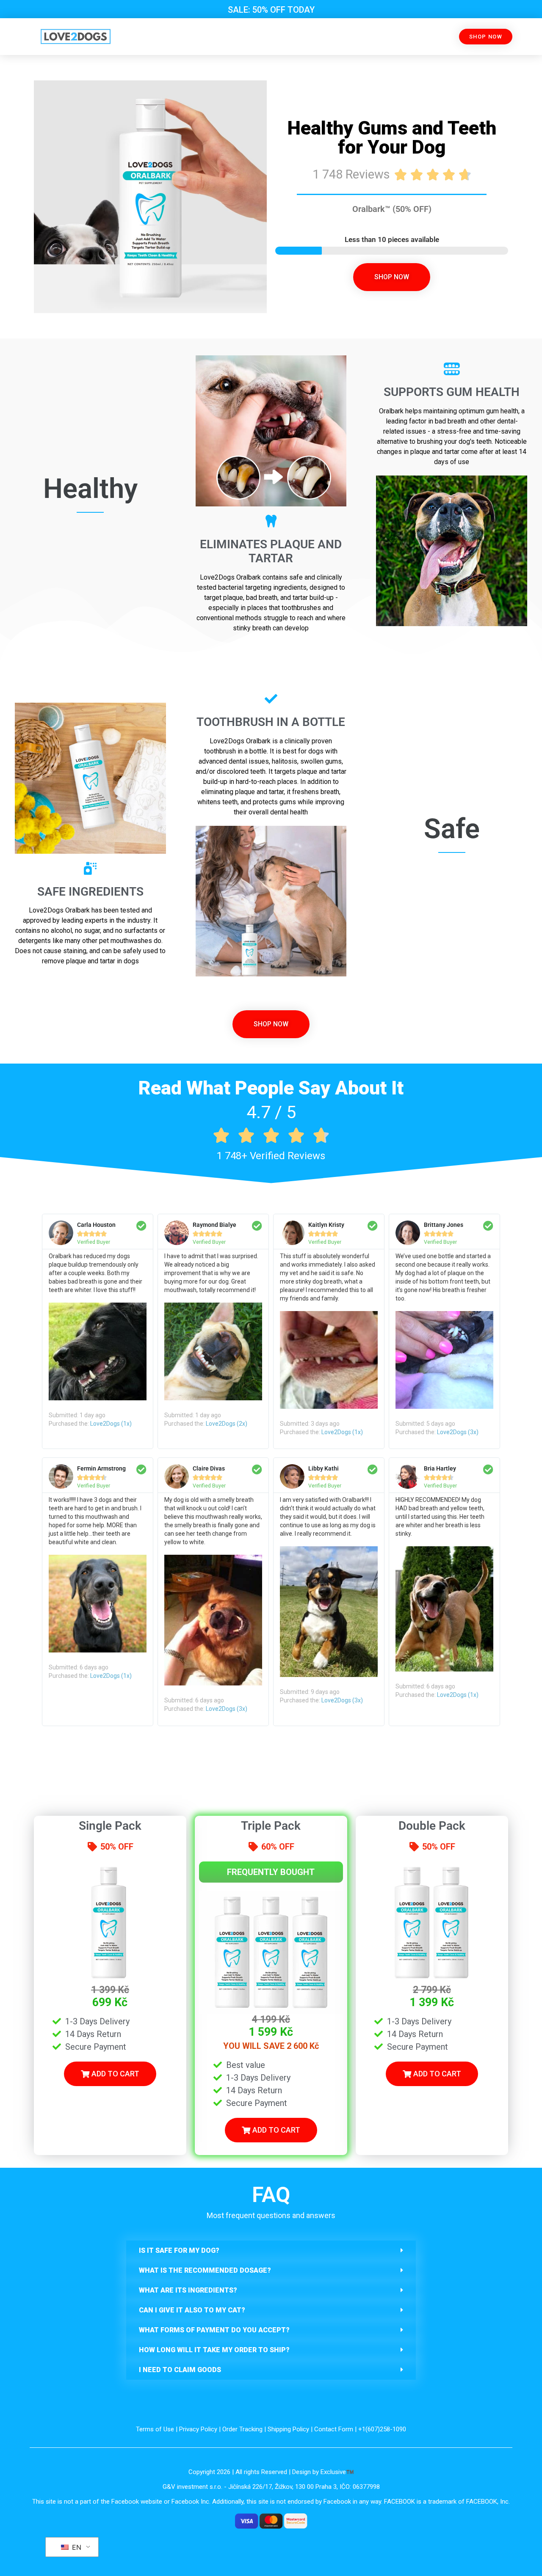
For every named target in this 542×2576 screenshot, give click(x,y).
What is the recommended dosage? (205, 2270)
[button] (271, 2250)
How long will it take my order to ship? (214, 2350)
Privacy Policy (198, 2429)
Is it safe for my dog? (179, 2250)
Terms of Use (155, 2429)
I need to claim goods (180, 2370)
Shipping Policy (288, 2429)
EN (76, 2547)
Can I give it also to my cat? (192, 2310)
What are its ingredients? (188, 2290)
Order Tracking (242, 2429)
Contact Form (334, 2429)
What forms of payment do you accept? (214, 2330)
